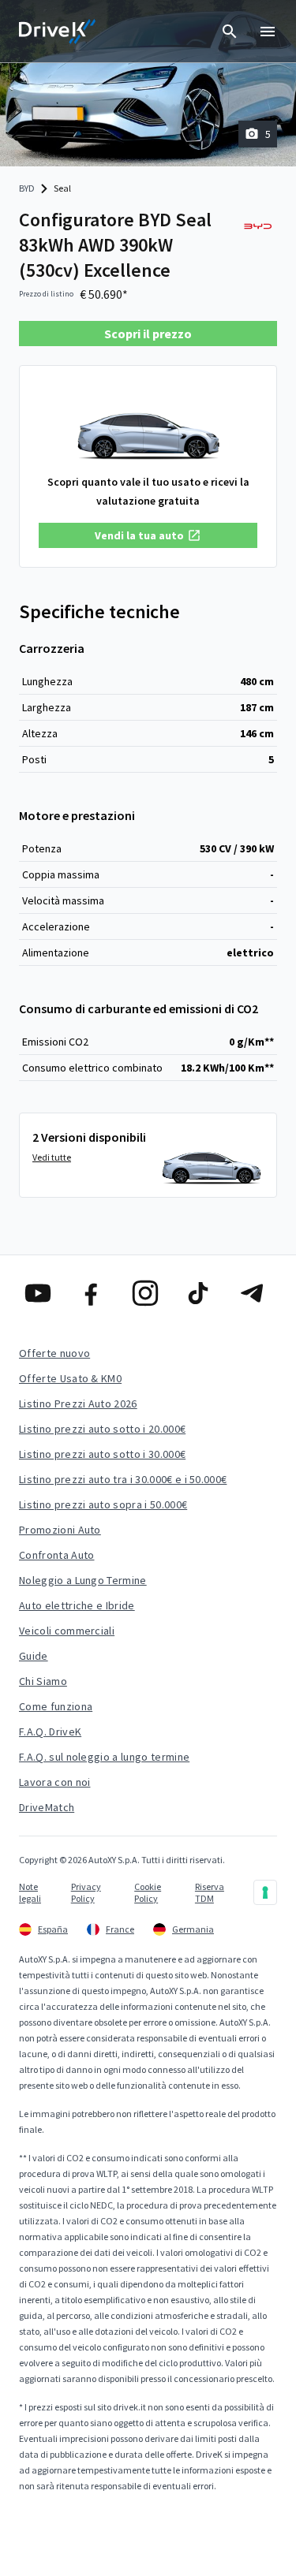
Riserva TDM (210, 1892)
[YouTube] (41, 1293)
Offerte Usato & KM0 (70, 1378)
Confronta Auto (56, 1555)
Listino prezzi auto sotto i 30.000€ (102, 1454)
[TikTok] (201, 1293)
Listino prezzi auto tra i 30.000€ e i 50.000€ (123, 1479)
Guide (34, 1656)
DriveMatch (47, 1807)
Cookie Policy (148, 1892)
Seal (62, 188)
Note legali (30, 1892)
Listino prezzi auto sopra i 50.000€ (103, 1504)
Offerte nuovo (54, 1353)
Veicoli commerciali (67, 1631)
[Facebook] (95, 1293)
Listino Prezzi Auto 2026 (78, 1404)
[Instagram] (148, 1293)
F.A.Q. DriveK (50, 1732)
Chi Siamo (43, 1681)
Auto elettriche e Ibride (77, 1605)
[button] (148, 535)
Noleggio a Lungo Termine (83, 1580)
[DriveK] (58, 32)
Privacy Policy (86, 1892)
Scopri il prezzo (148, 334)
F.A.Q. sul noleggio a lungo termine (104, 1757)
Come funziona (56, 1706)
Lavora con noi (54, 1782)
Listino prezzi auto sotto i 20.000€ (102, 1429)
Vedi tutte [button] (52, 1157)
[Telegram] (255, 1293)
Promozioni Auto (60, 1530)
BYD (27, 188)
